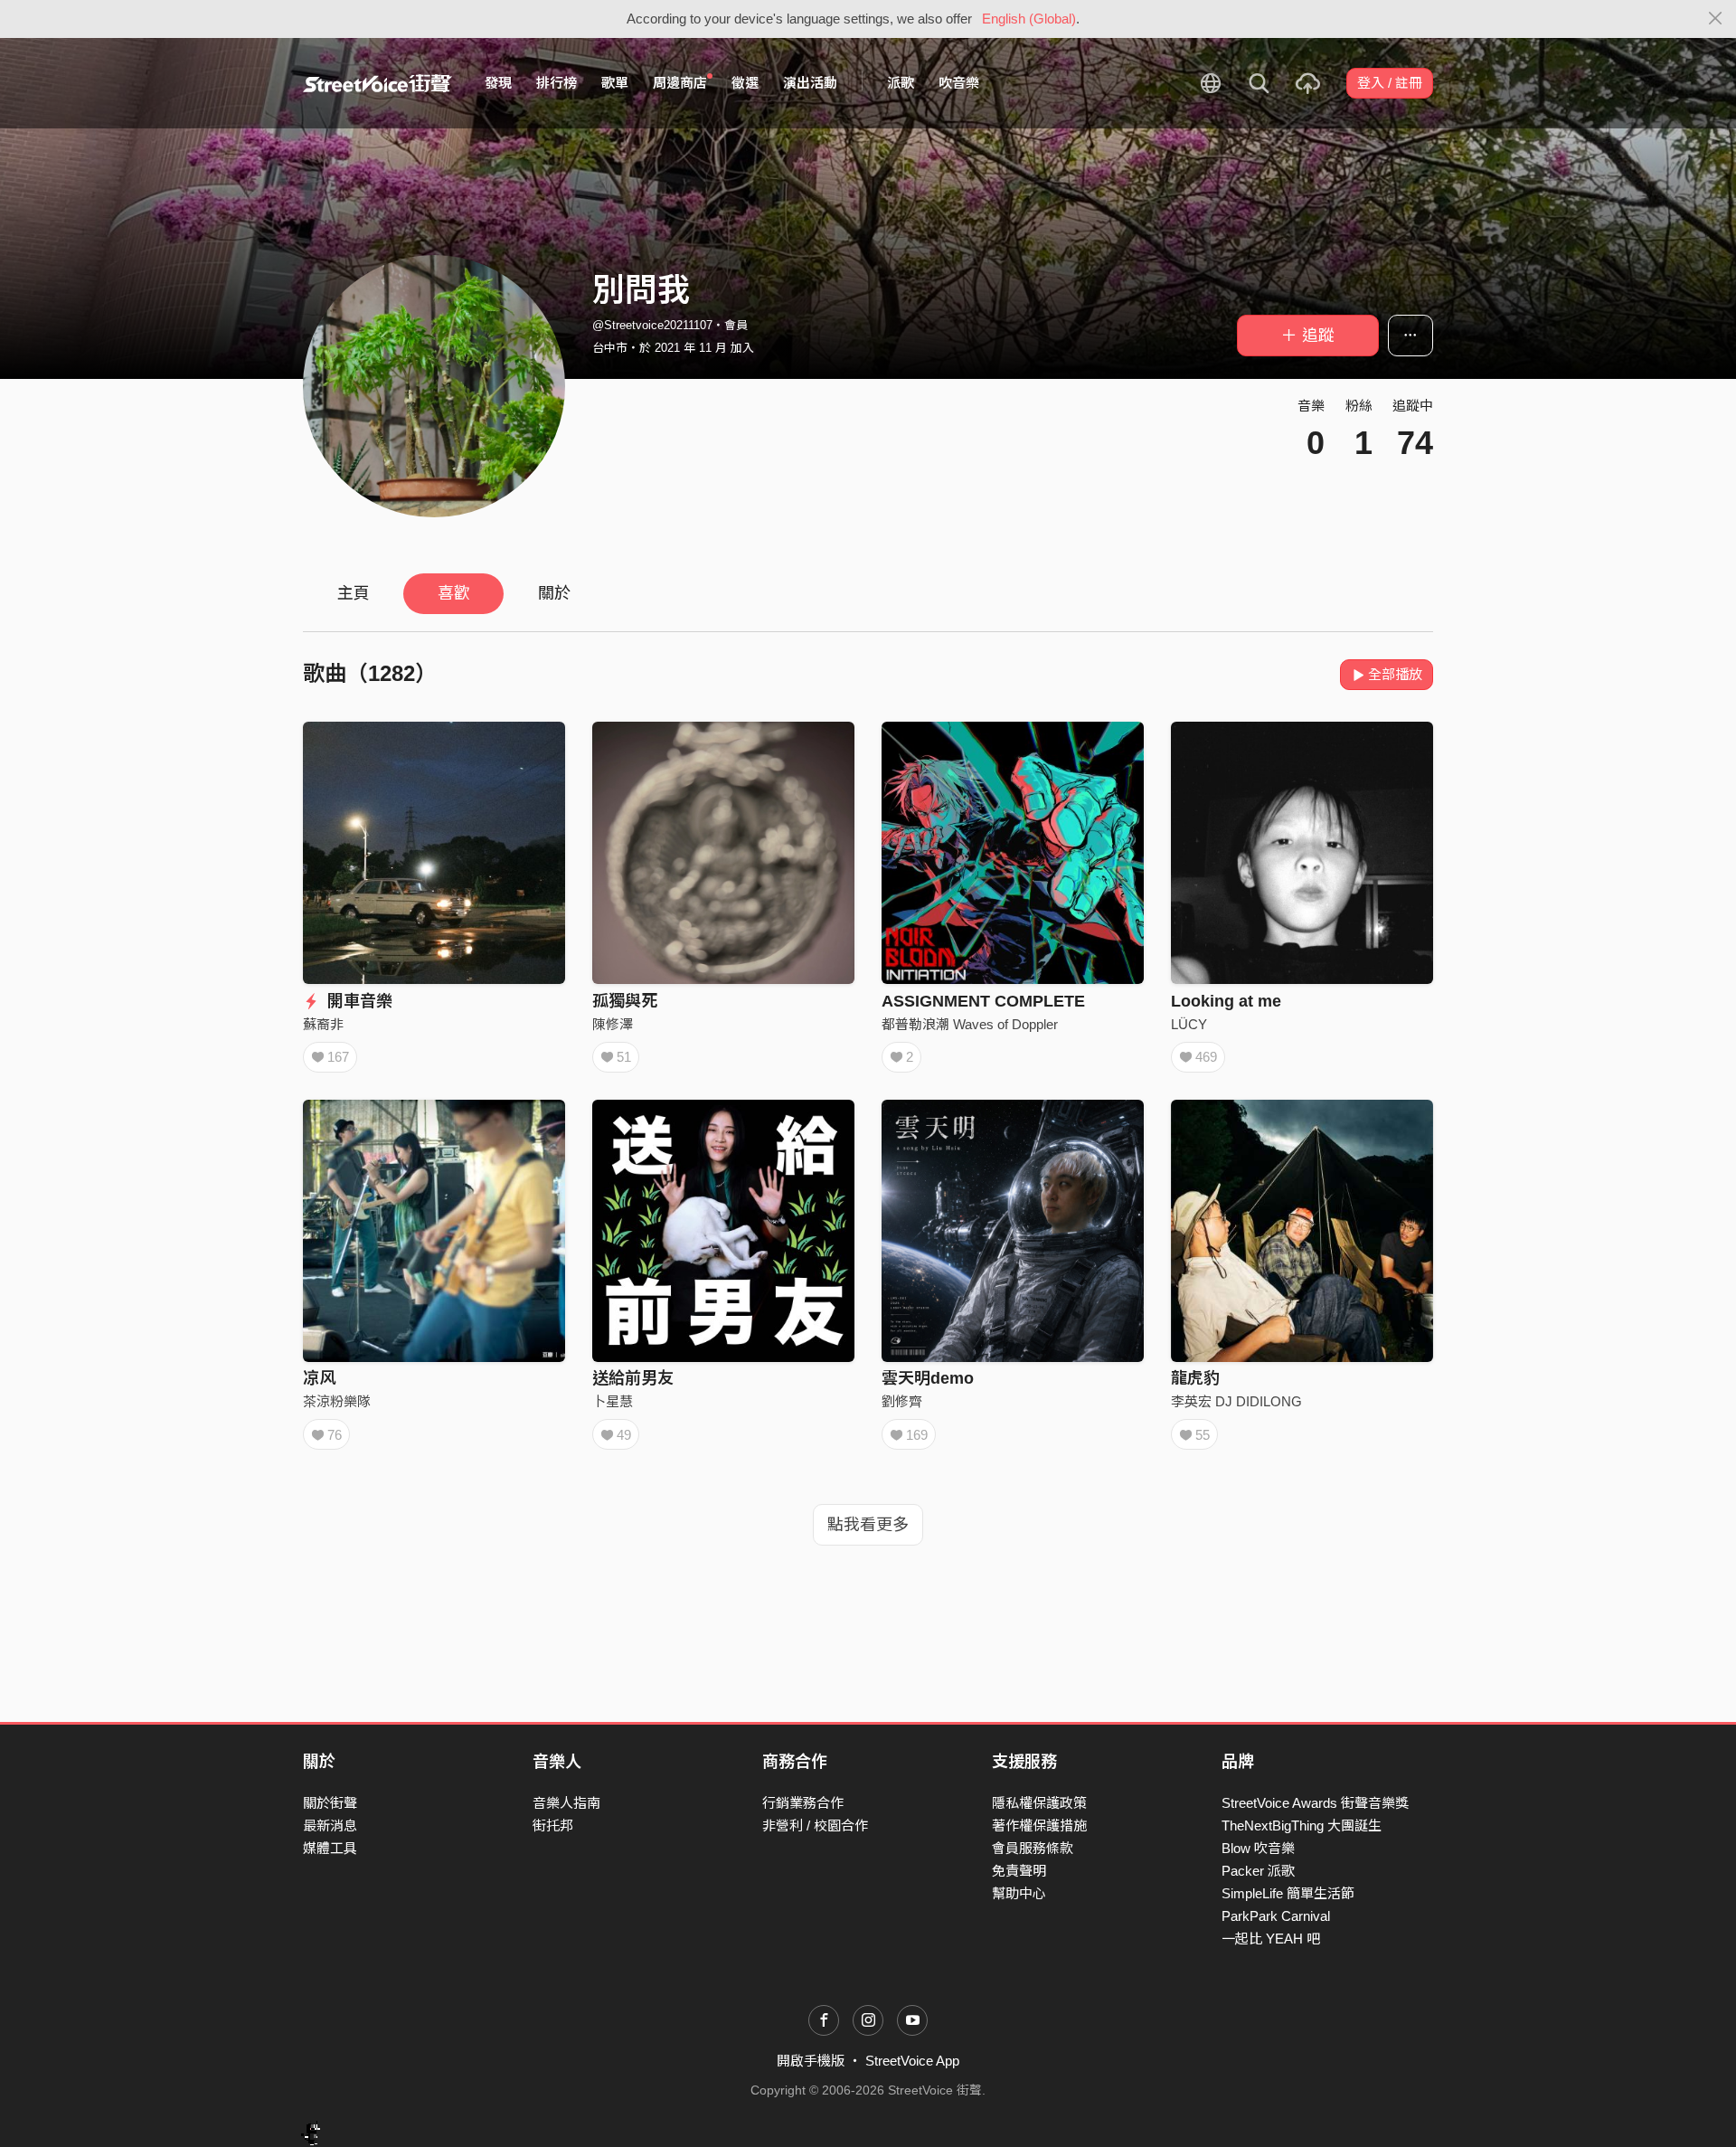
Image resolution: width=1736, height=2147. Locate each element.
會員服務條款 (1033, 1848)
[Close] (1716, 19)
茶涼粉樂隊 (337, 1401)
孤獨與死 (625, 1001)
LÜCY (1189, 1024)
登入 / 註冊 (1390, 83)
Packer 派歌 (1258, 1871)
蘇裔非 (323, 1024)
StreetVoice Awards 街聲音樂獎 (1315, 1803)
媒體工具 (330, 1848)
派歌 (901, 83)
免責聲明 (1019, 1871)
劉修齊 (902, 1401)
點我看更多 (868, 1525)
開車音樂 (358, 1001)
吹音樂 (959, 83)
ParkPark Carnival (1276, 1916)
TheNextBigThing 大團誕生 (1302, 1825)
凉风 (319, 1378)
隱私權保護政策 (1039, 1803)
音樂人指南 (566, 1803)
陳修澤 (613, 1024)
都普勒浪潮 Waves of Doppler (970, 1024)
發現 (498, 83)
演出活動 (810, 83)
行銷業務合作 (803, 1803)
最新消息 (330, 1825)
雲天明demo (928, 1378)
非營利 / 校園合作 (815, 1825)
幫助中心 (1019, 1893)
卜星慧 (613, 1401)
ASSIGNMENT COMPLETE (983, 1001)
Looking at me (1226, 1001)
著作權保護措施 (1039, 1825)
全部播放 (1395, 674)
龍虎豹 (1195, 1378)
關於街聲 (330, 1803)
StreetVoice (377, 83)
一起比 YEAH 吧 (1271, 1939)
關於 (554, 593)
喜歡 (454, 593)
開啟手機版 (811, 2061)
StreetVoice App (912, 2061)
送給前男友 (633, 1378)
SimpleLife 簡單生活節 (1288, 1893)
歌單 (615, 83)
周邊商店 (680, 83)
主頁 (354, 593)
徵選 (745, 83)
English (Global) (1029, 19)
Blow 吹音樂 (1258, 1848)
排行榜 (557, 83)
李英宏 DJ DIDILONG (1236, 1401)
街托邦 (553, 1825)
